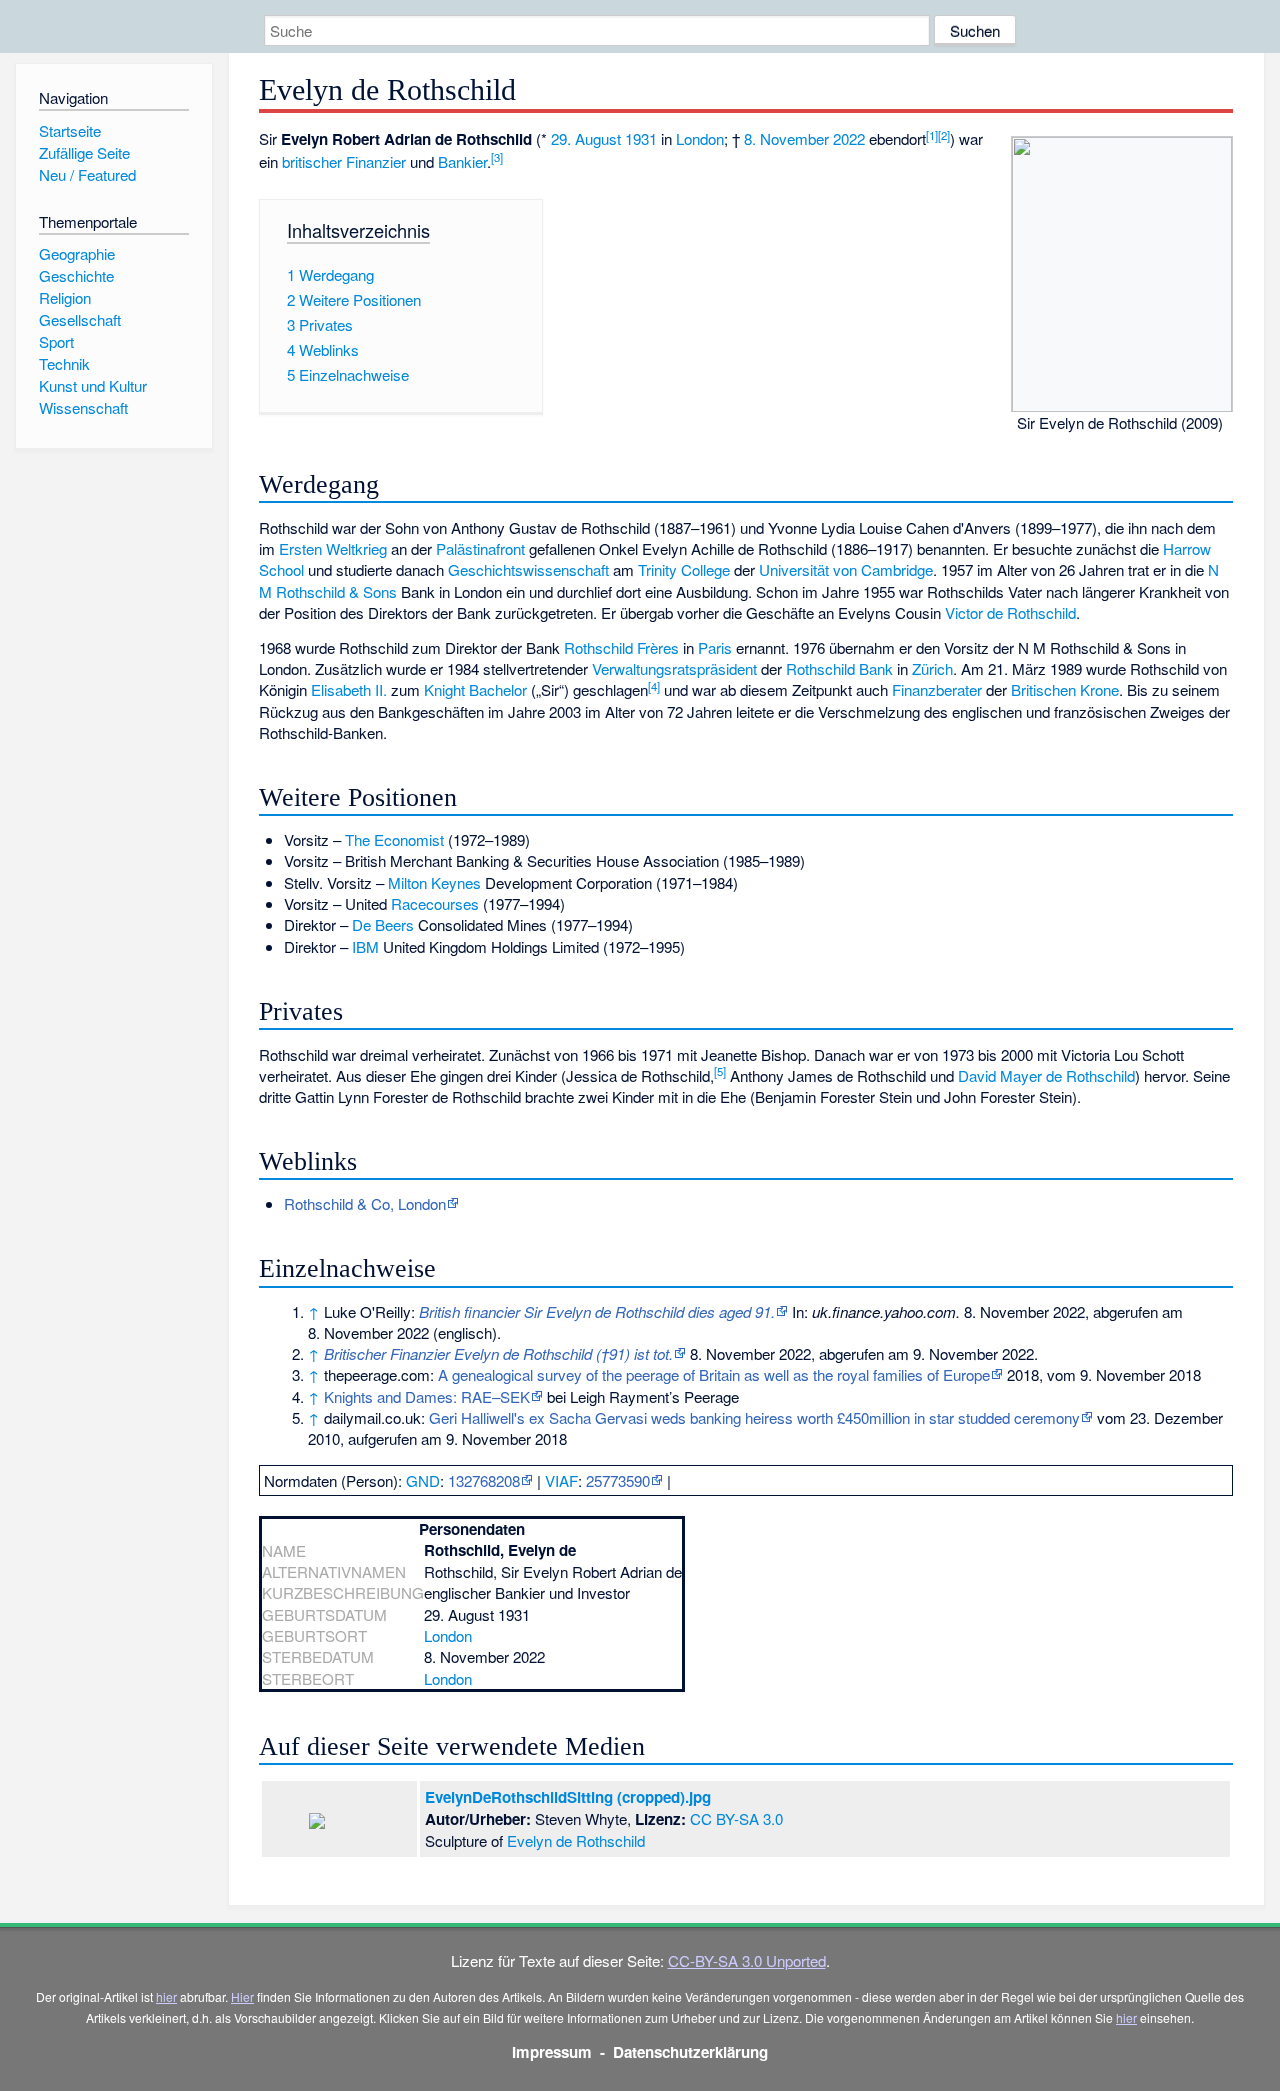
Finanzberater (937, 689)
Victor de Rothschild (1010, 612)
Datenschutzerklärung (690, 2052)
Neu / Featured (87, 174)
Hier (242, 1996)
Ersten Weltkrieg (333, 548)
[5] (720, 1071)
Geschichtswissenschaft (528, 569)
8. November (786, 138)
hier (166, 1996)
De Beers (383, 924)
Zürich (932, 668)
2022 (849, 138)
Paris (715, 647)
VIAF (561, 1480)
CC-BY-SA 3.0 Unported (747, 1960)
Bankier (462, 161)
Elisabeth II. (349, 689)
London (700, 138)
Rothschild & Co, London (365, 1203)
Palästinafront (480, 548)
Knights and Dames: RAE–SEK (427, 1396)
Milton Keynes (434, 882)
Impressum (552, 2052)
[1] (932, 135)
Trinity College (684, 569)
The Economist (394, 839)
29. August (586, 138)
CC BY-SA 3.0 (736, 1818)
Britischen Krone (1065, 689)
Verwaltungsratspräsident (674, 668)
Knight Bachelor (475, 689)
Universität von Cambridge (846, 569)
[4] (654, 686)
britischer (312, 161)
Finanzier (376, 161)
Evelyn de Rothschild (576, 1840)
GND (423, 1480)
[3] (497, 157)
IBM (365, 946)
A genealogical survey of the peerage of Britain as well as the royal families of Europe (714, 1374)
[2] (944, 135)
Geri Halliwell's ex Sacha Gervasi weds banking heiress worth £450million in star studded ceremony (754, 1417)
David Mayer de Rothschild (1046, 1075)
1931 (641, 138)
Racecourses (435, 903)
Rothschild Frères (621, 647)
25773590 (618, 1480)
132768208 (484, 1480)
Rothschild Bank (839, 668)
